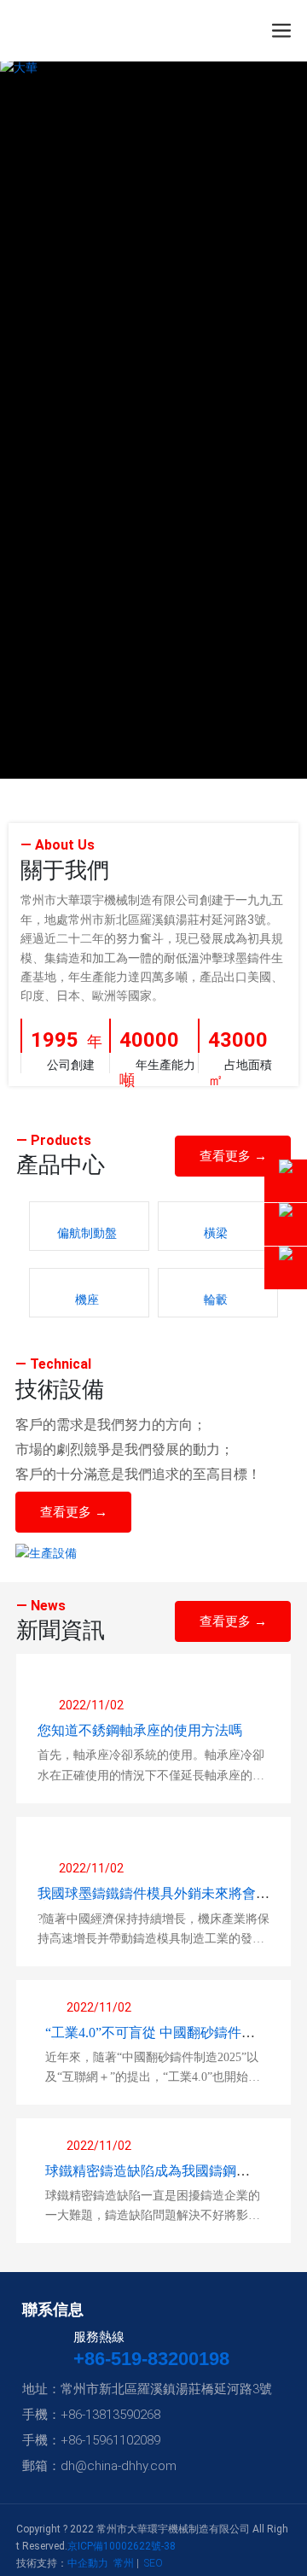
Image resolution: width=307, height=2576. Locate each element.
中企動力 (88, 2563)
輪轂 (216, 1300)
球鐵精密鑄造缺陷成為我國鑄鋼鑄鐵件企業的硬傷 (148, 2178)
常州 (124, 2563)
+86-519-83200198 (151, 2359)
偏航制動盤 (87, 1233)
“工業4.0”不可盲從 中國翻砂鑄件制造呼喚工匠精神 (150, 2039)
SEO (153, 2563)
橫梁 (216, 1233)
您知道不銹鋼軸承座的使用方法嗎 (140, 1730)
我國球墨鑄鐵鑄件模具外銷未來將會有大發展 (153, 1900)
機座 (87, 1300)
